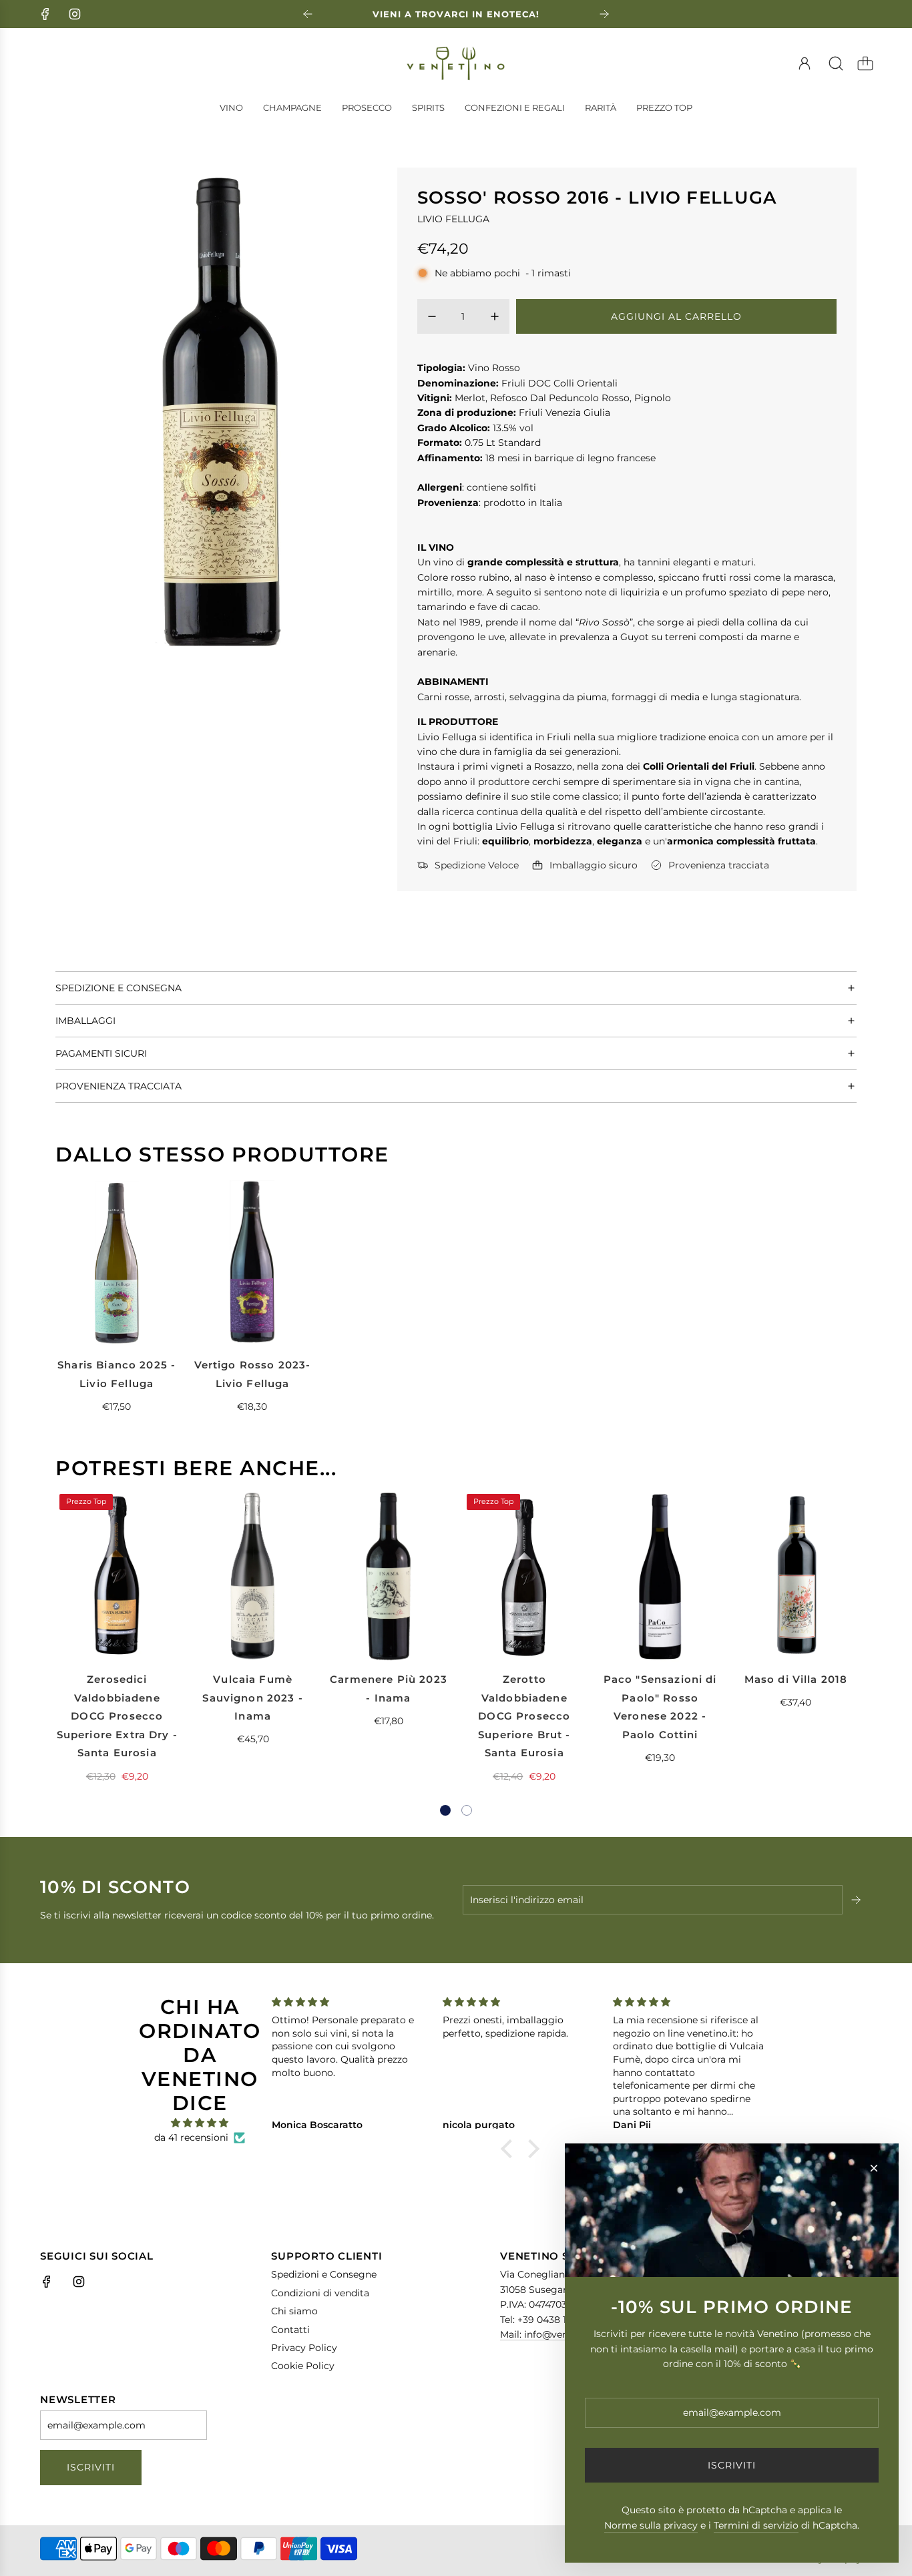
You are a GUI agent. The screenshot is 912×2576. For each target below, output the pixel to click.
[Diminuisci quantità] (432, 316)
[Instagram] (75, 14)
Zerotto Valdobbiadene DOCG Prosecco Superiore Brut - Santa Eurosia (524, 1716)
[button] (445, 1810)
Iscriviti (91, 2467)
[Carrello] (865, 63)
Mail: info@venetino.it (550, 2334)
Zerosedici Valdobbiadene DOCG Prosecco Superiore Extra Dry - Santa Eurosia (117, 1716)
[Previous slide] (308, 14)
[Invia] (857, 1900)
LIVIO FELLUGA (453, 219)
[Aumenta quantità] (495, 316)
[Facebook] (45, 14)
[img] (200, 2123)
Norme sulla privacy (651, 2525)
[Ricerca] (836, 63)
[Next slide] (604, 14)
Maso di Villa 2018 (796, 1679)
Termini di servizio (756, 2525)
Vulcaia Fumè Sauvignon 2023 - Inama (252, 1698)
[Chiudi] (874, 2168)
